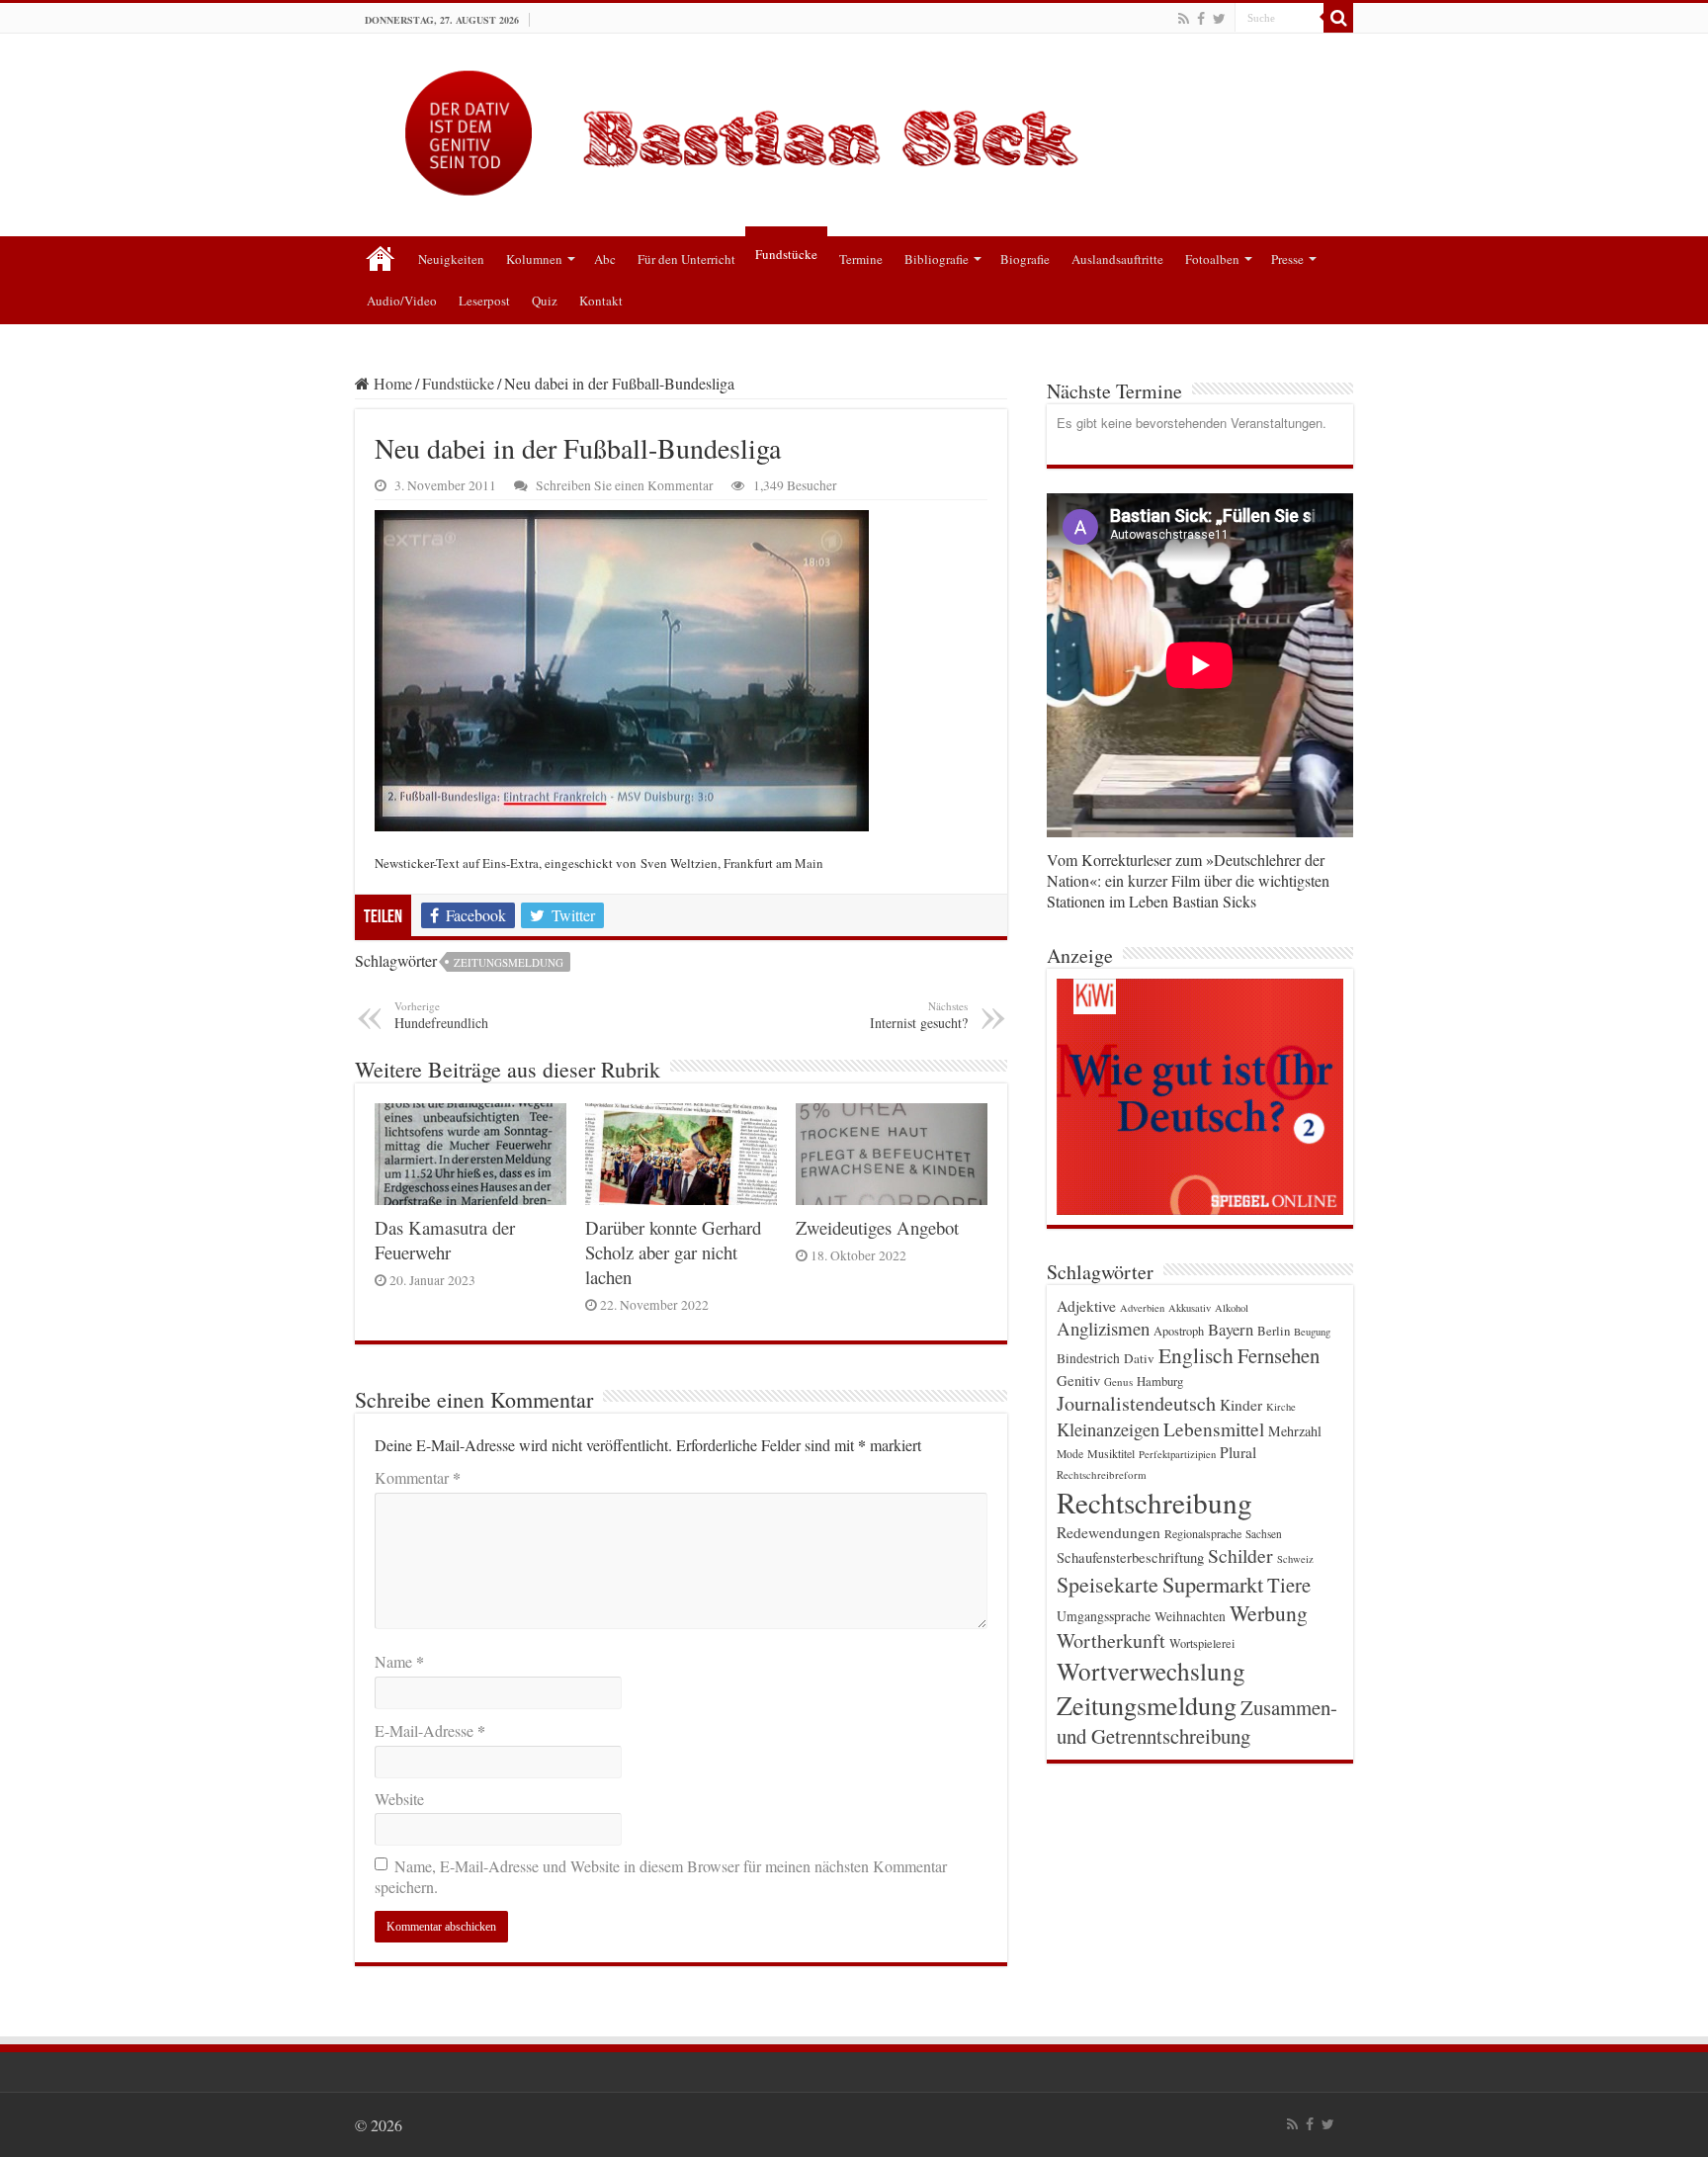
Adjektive (1086, 1305)
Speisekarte (1108, 1584)
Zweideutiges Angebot (877, 1227)
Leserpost (484, 301)
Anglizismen (1103, 1328)
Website (399, 1799)
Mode (1070, 1454)
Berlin (1274, 1331)
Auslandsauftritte (1117, 259)
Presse (1287, 259)
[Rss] (1184, 19)
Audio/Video (402, 301)
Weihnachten (1190, 1616)
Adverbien (1142, 1308)
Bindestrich (1088, 1358)
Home (391, 383)
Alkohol (1232, 1308)
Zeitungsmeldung (509, 962)
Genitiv (1078, 1380)
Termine (861, 259)
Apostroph (1179, 1331)
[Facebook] (1201, 19)
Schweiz (1295, 1559)
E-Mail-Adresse (430, 1730)
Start (381, 257)
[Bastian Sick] (854, 128)
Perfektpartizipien (1177, 1454)
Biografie (1025, 259)
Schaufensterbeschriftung (1130, 1557)
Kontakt (601, 301)
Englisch (1196, 1355)
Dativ (1139, 1358)
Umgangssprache (1104, 1616)
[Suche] (1338, 18)
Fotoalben (1212, 259)
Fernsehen (1279, 1355)
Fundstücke (786, 254)
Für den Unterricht (686, 259)
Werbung (1269, 1613)
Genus (1118, 1381)
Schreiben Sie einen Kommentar (625, 485)
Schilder (1240, 1555)
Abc (605, 259)
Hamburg (1160, 1381)
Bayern (1231, 1329)
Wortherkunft (1111, 1640)
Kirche (1281, 1407)
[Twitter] (1219, 19)
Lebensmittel (1214, 1429)
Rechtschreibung (1154, 1502)
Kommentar (418, 1477)
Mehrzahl (1295, 1431)
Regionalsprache (1203, 1533)
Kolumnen (534, 259)
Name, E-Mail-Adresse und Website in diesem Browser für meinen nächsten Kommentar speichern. (661, 1876)
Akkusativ (1190, 1308)
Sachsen (1264, 1534)
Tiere (1289, 1585)
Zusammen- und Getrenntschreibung (1197, 1722)
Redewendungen (1109, 1532)
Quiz (545, 301)
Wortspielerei (1202, 1643)
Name (399, 1661)
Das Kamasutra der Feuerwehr (445, 1240)
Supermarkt (1213, 1584)
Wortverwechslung (1151, 1671)
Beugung (1312, 1332)
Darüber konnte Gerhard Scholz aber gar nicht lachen (673, 1252)
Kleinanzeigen (1108, 1429)
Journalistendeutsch (1136, 1403)
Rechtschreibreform (1102, 1474)
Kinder (1241, 1405)
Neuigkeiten (451, 259)
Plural (1238, 1452)
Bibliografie (937, 259)
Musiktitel (1111, 1453)
